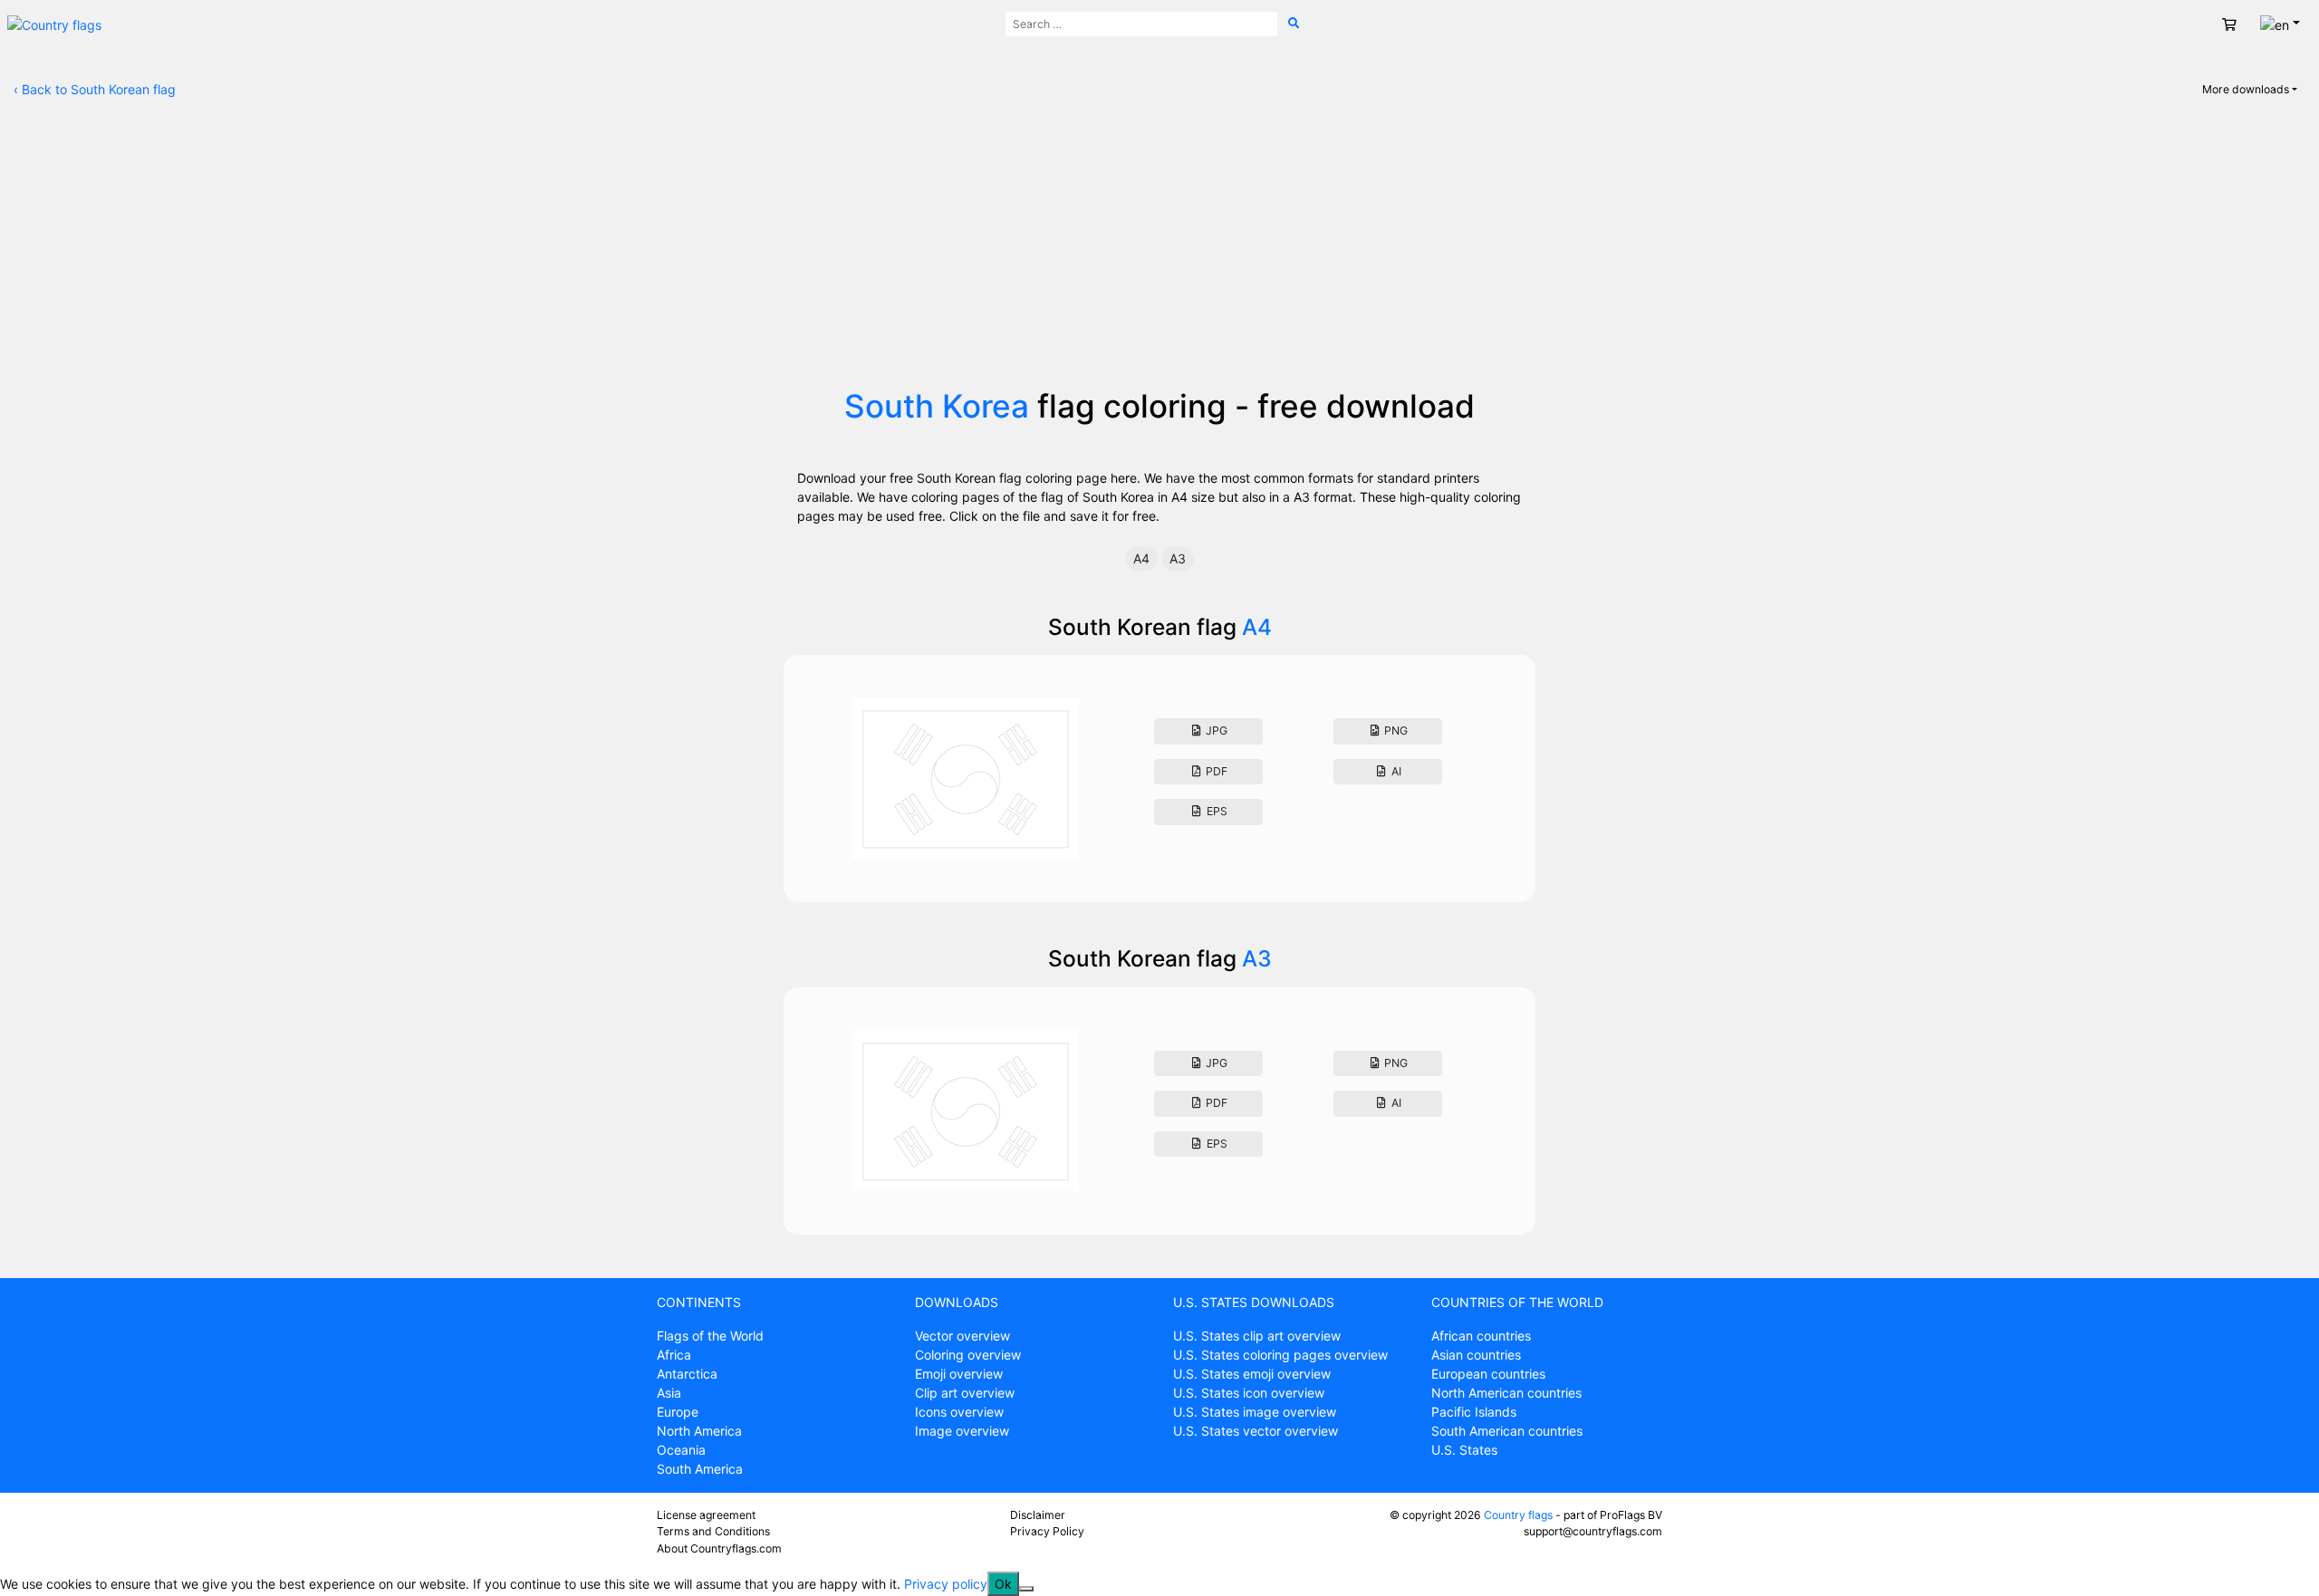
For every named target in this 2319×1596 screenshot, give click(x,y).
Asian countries (1476, 1355)
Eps (1216, 811)
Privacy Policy (1047, 1531)
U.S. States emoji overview (1252, 1374)
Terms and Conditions (713, 1531)
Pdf (1215, 771)
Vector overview (962, 1336)
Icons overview (959, 1412)
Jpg (1215, 731)
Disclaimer (1038, 1515)
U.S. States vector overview (1256, 1431)
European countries (1488, 1374)
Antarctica (687, 1374)
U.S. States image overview (1255, 1412)
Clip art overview (965, 1393)
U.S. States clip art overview (1257, 1336)
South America (700, 1469)
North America (699, 1431)
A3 (1178, 558)
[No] (1026, 1589)
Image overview (962, 1431)
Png (1395, 731)
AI (1395, 771)
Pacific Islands (1474, 1412)
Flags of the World (710, 1336)
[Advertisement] (1159, 251)
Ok (1003, 1584)
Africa (674, 1355)
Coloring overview (968, 1355)
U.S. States (1464, 1450)
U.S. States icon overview (1249, 1393)
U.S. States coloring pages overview (1280, 1355)
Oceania (681, 1450)
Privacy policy (946, 1584)
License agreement (706, 1515)
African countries (1481, 1336)
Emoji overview (959, 1374)
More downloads (2246, 89)
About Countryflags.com (719, 1548)
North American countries (1506, 1393)
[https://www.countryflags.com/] (54, 23)
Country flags (1518, 1515)
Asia (669, 1393)
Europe (678, 1412)
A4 (1141, 558)
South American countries (1507, 1431)
